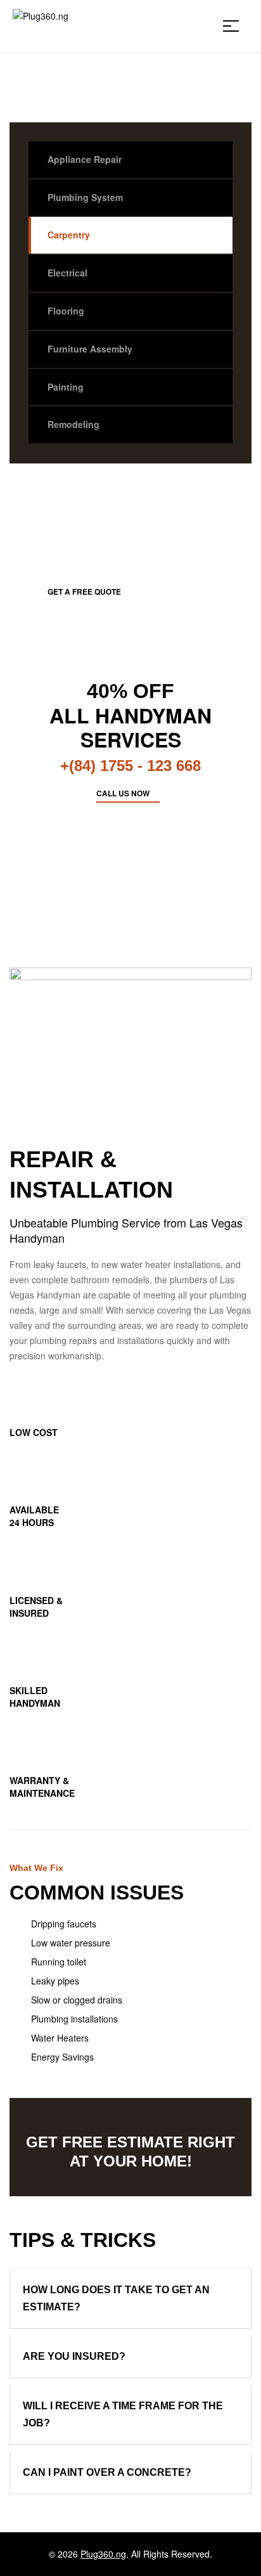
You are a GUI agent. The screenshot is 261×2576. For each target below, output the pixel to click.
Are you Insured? (74, 2356)
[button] (130, 2298)
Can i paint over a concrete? (107, 2472)
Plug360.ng (103, 2554)
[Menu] (236, 26)
